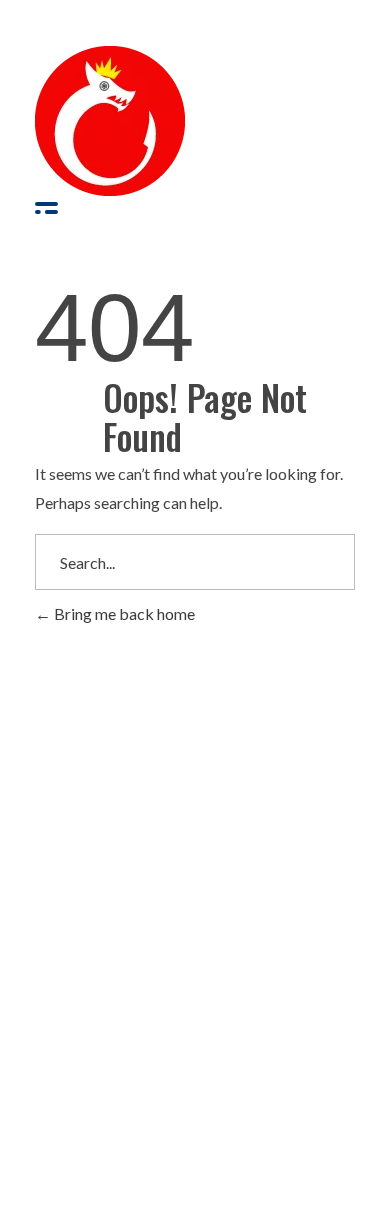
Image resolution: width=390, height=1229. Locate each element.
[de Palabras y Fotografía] (110, 121)
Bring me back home (123, 613)
